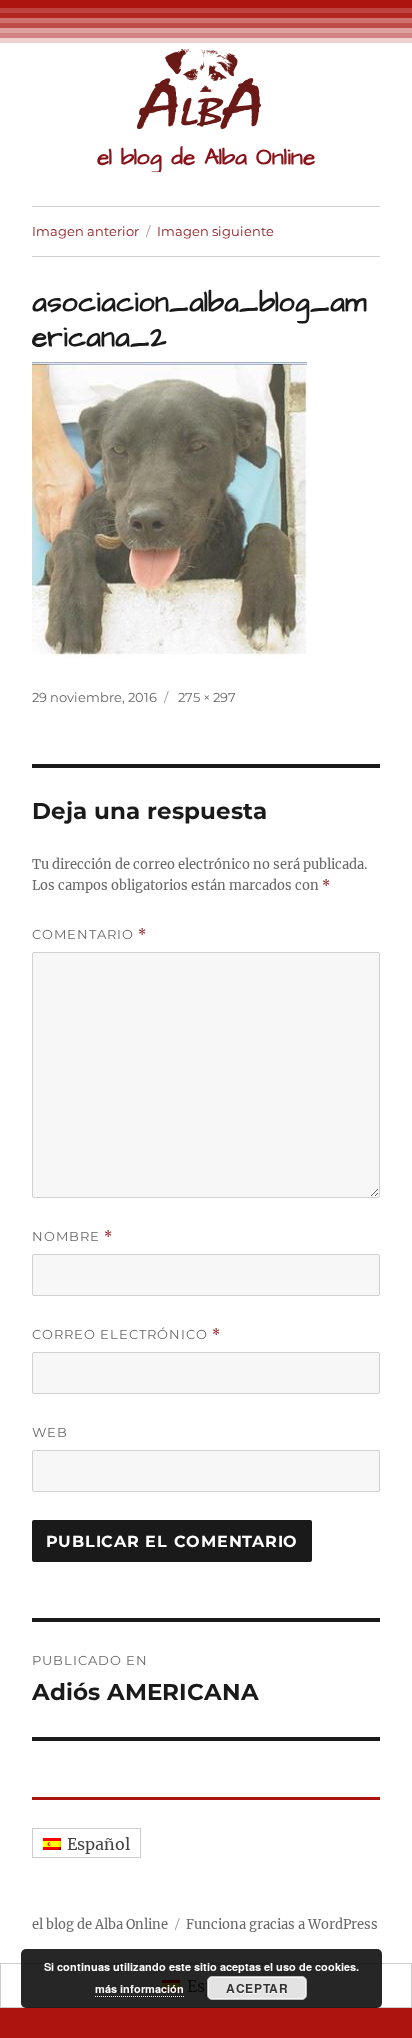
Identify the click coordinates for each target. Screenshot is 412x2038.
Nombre (72, 1236)
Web (50, 1432)
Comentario (89, 934)
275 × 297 (207, 697)
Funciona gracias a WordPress (282, 1924)
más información (139, 1988)
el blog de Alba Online (206, 157)
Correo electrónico (126, 1334)
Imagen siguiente (215, 231)
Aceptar (257, 1988)
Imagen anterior (85, 231)
